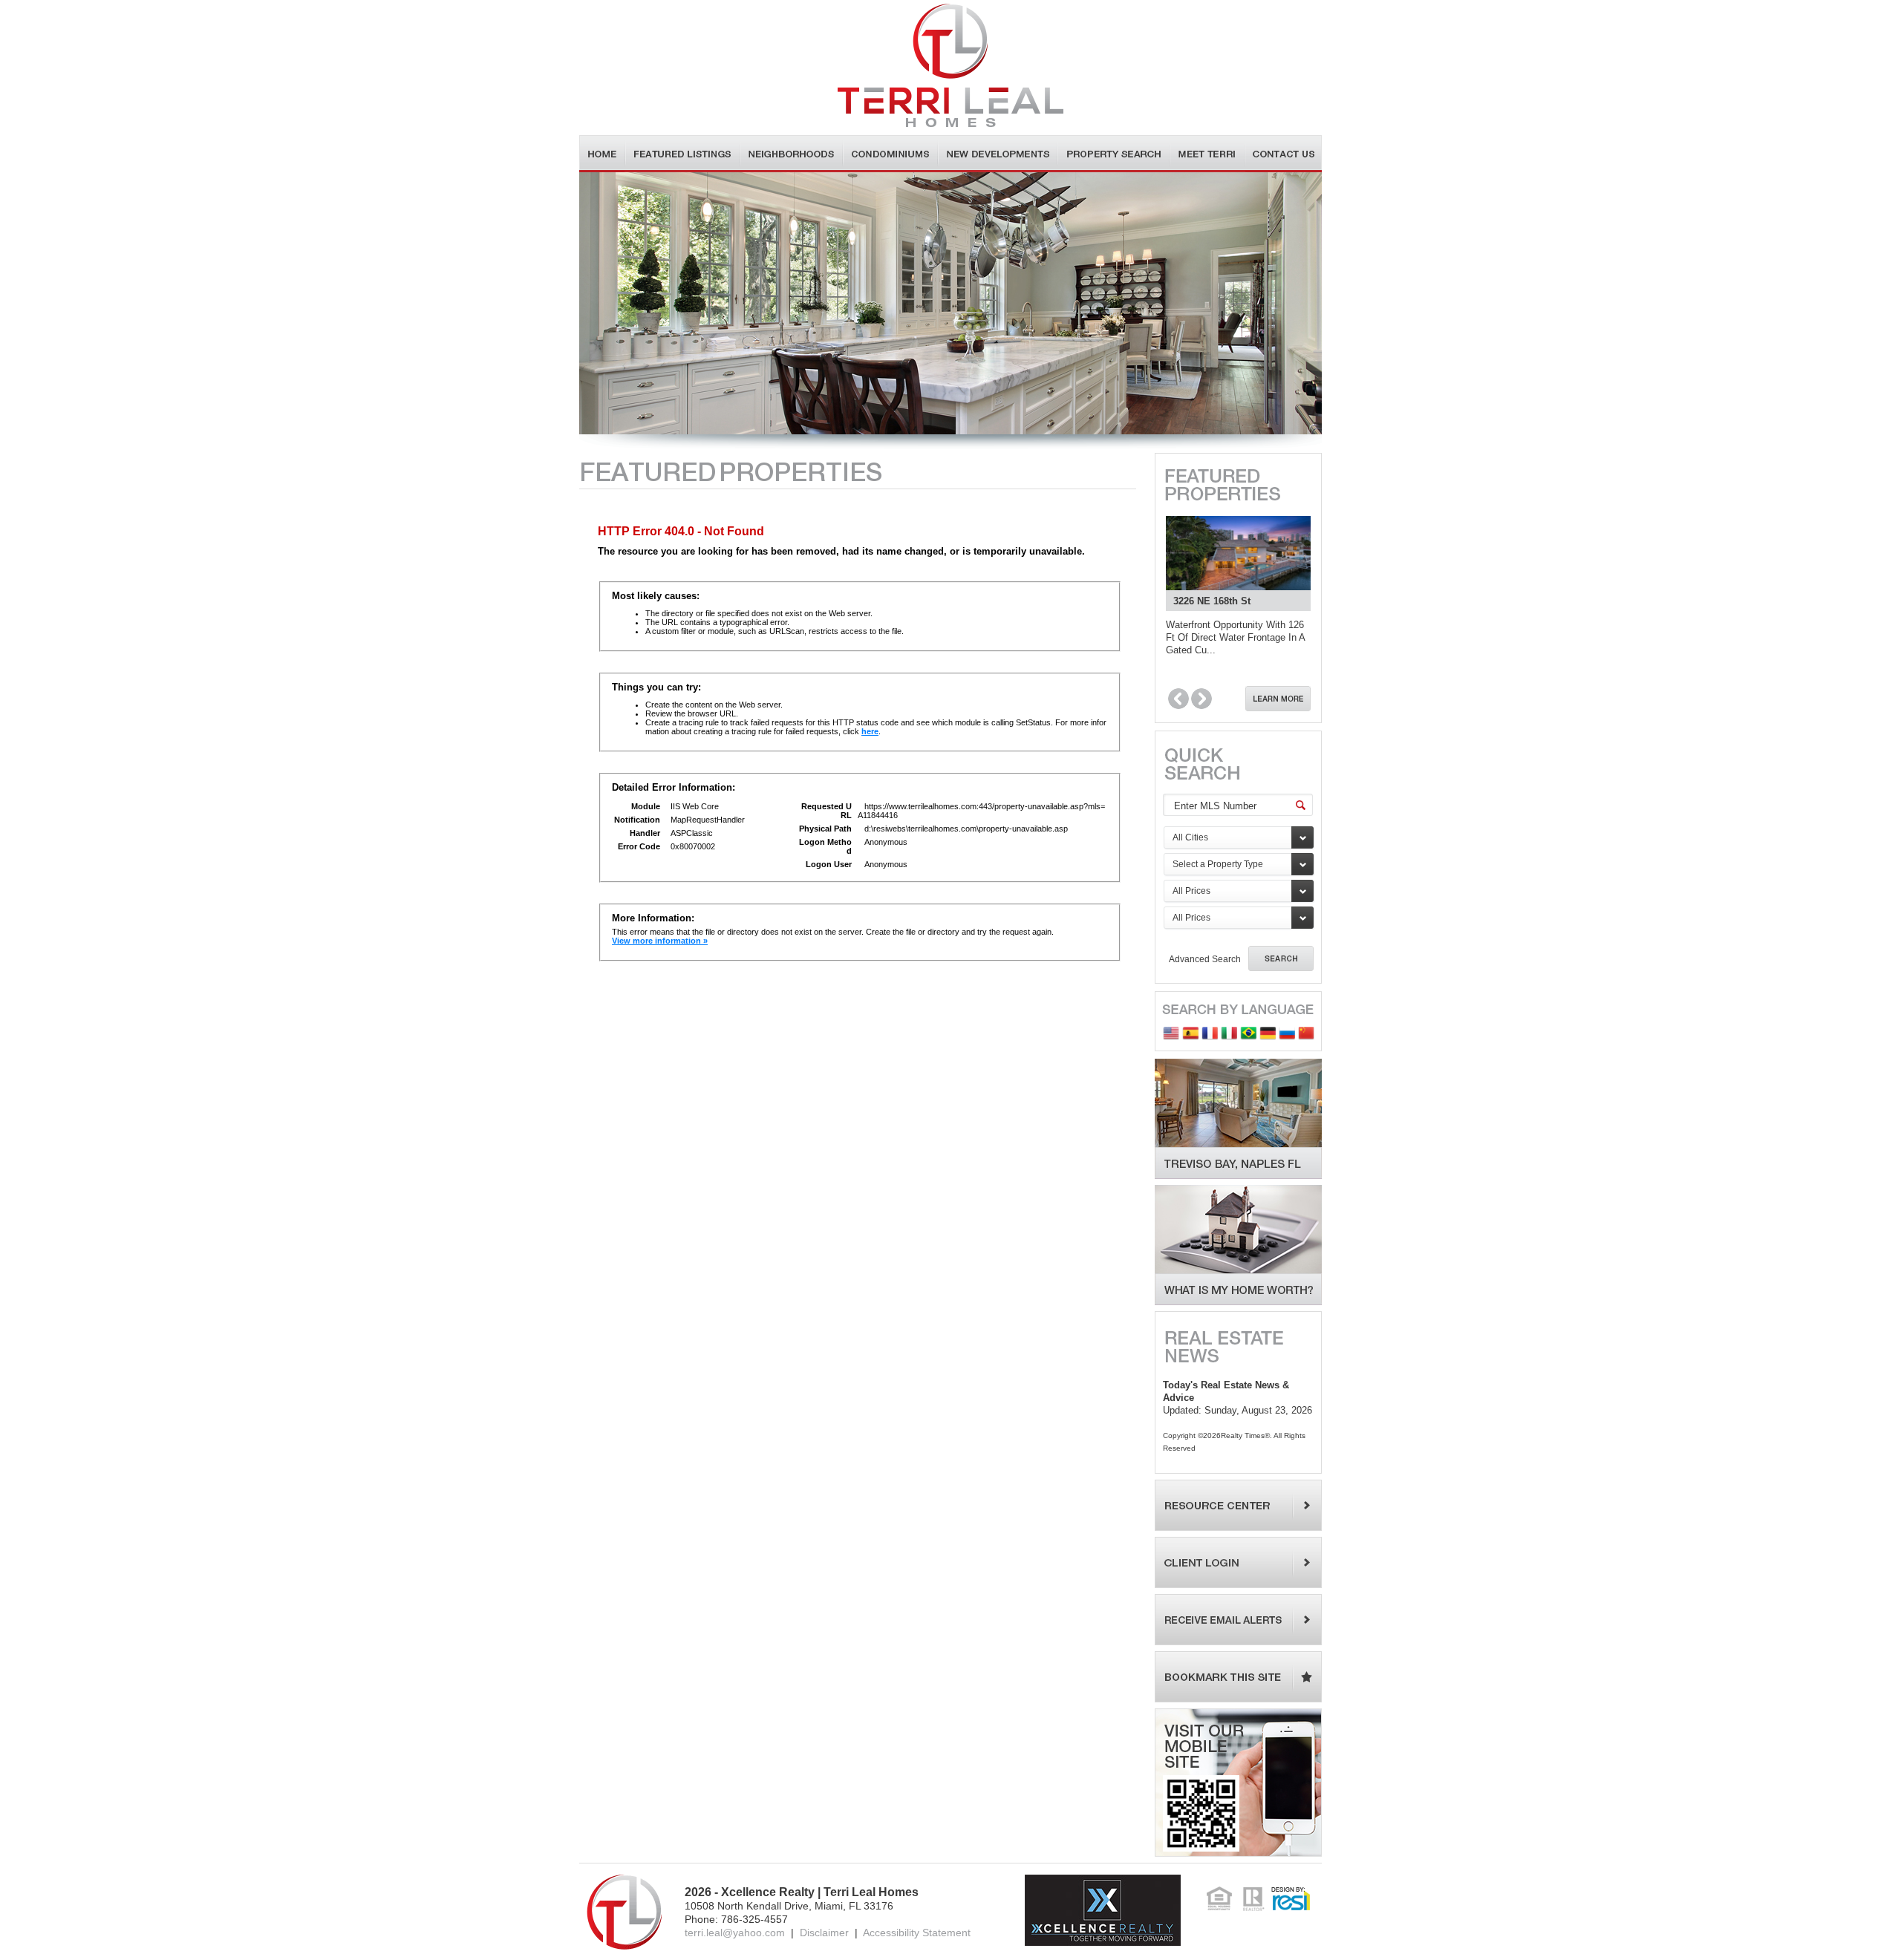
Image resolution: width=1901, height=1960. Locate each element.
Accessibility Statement (917, 1933)
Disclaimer (824, 1933)
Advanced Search (1205, 959)
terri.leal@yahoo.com (735, 1933)
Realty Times (1243, 1435)
